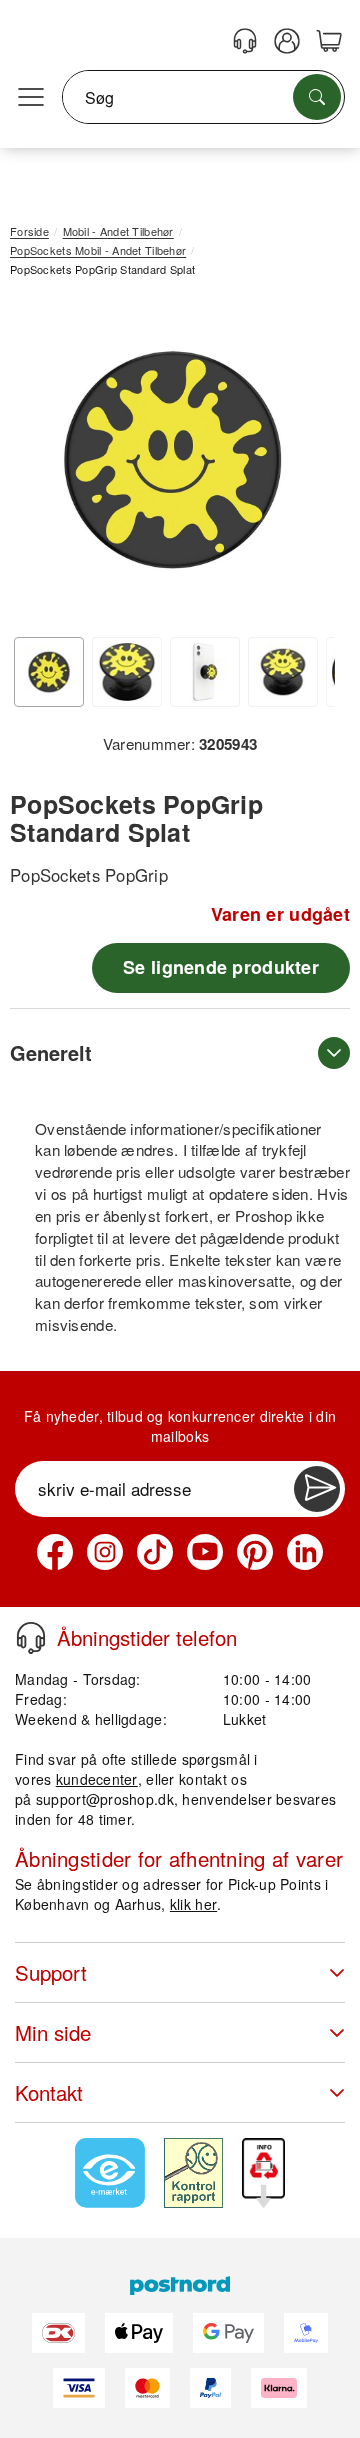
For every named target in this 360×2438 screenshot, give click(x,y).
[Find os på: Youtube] (205, 1552)
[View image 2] (127, 672)
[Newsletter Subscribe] (317, 1489)
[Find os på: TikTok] (155, 1552)
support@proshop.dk (105, 1799)
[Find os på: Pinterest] (255, 1552)
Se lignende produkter (221, 967)
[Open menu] (31, 98)
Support (51, 1972)
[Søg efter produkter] (317, 97)
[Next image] (305, 465)
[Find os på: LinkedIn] (305, 1552)
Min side (53, 2032)
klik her (193, 1904)
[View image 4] (283, 672)
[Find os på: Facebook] (55, 1552)
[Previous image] (40, 465)
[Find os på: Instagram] (105, 1552)
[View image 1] (49, 672)
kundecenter (97, 1779)
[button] (172, 459)
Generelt (51, 1052)
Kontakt (49, 2092)
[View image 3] (205, 672)
